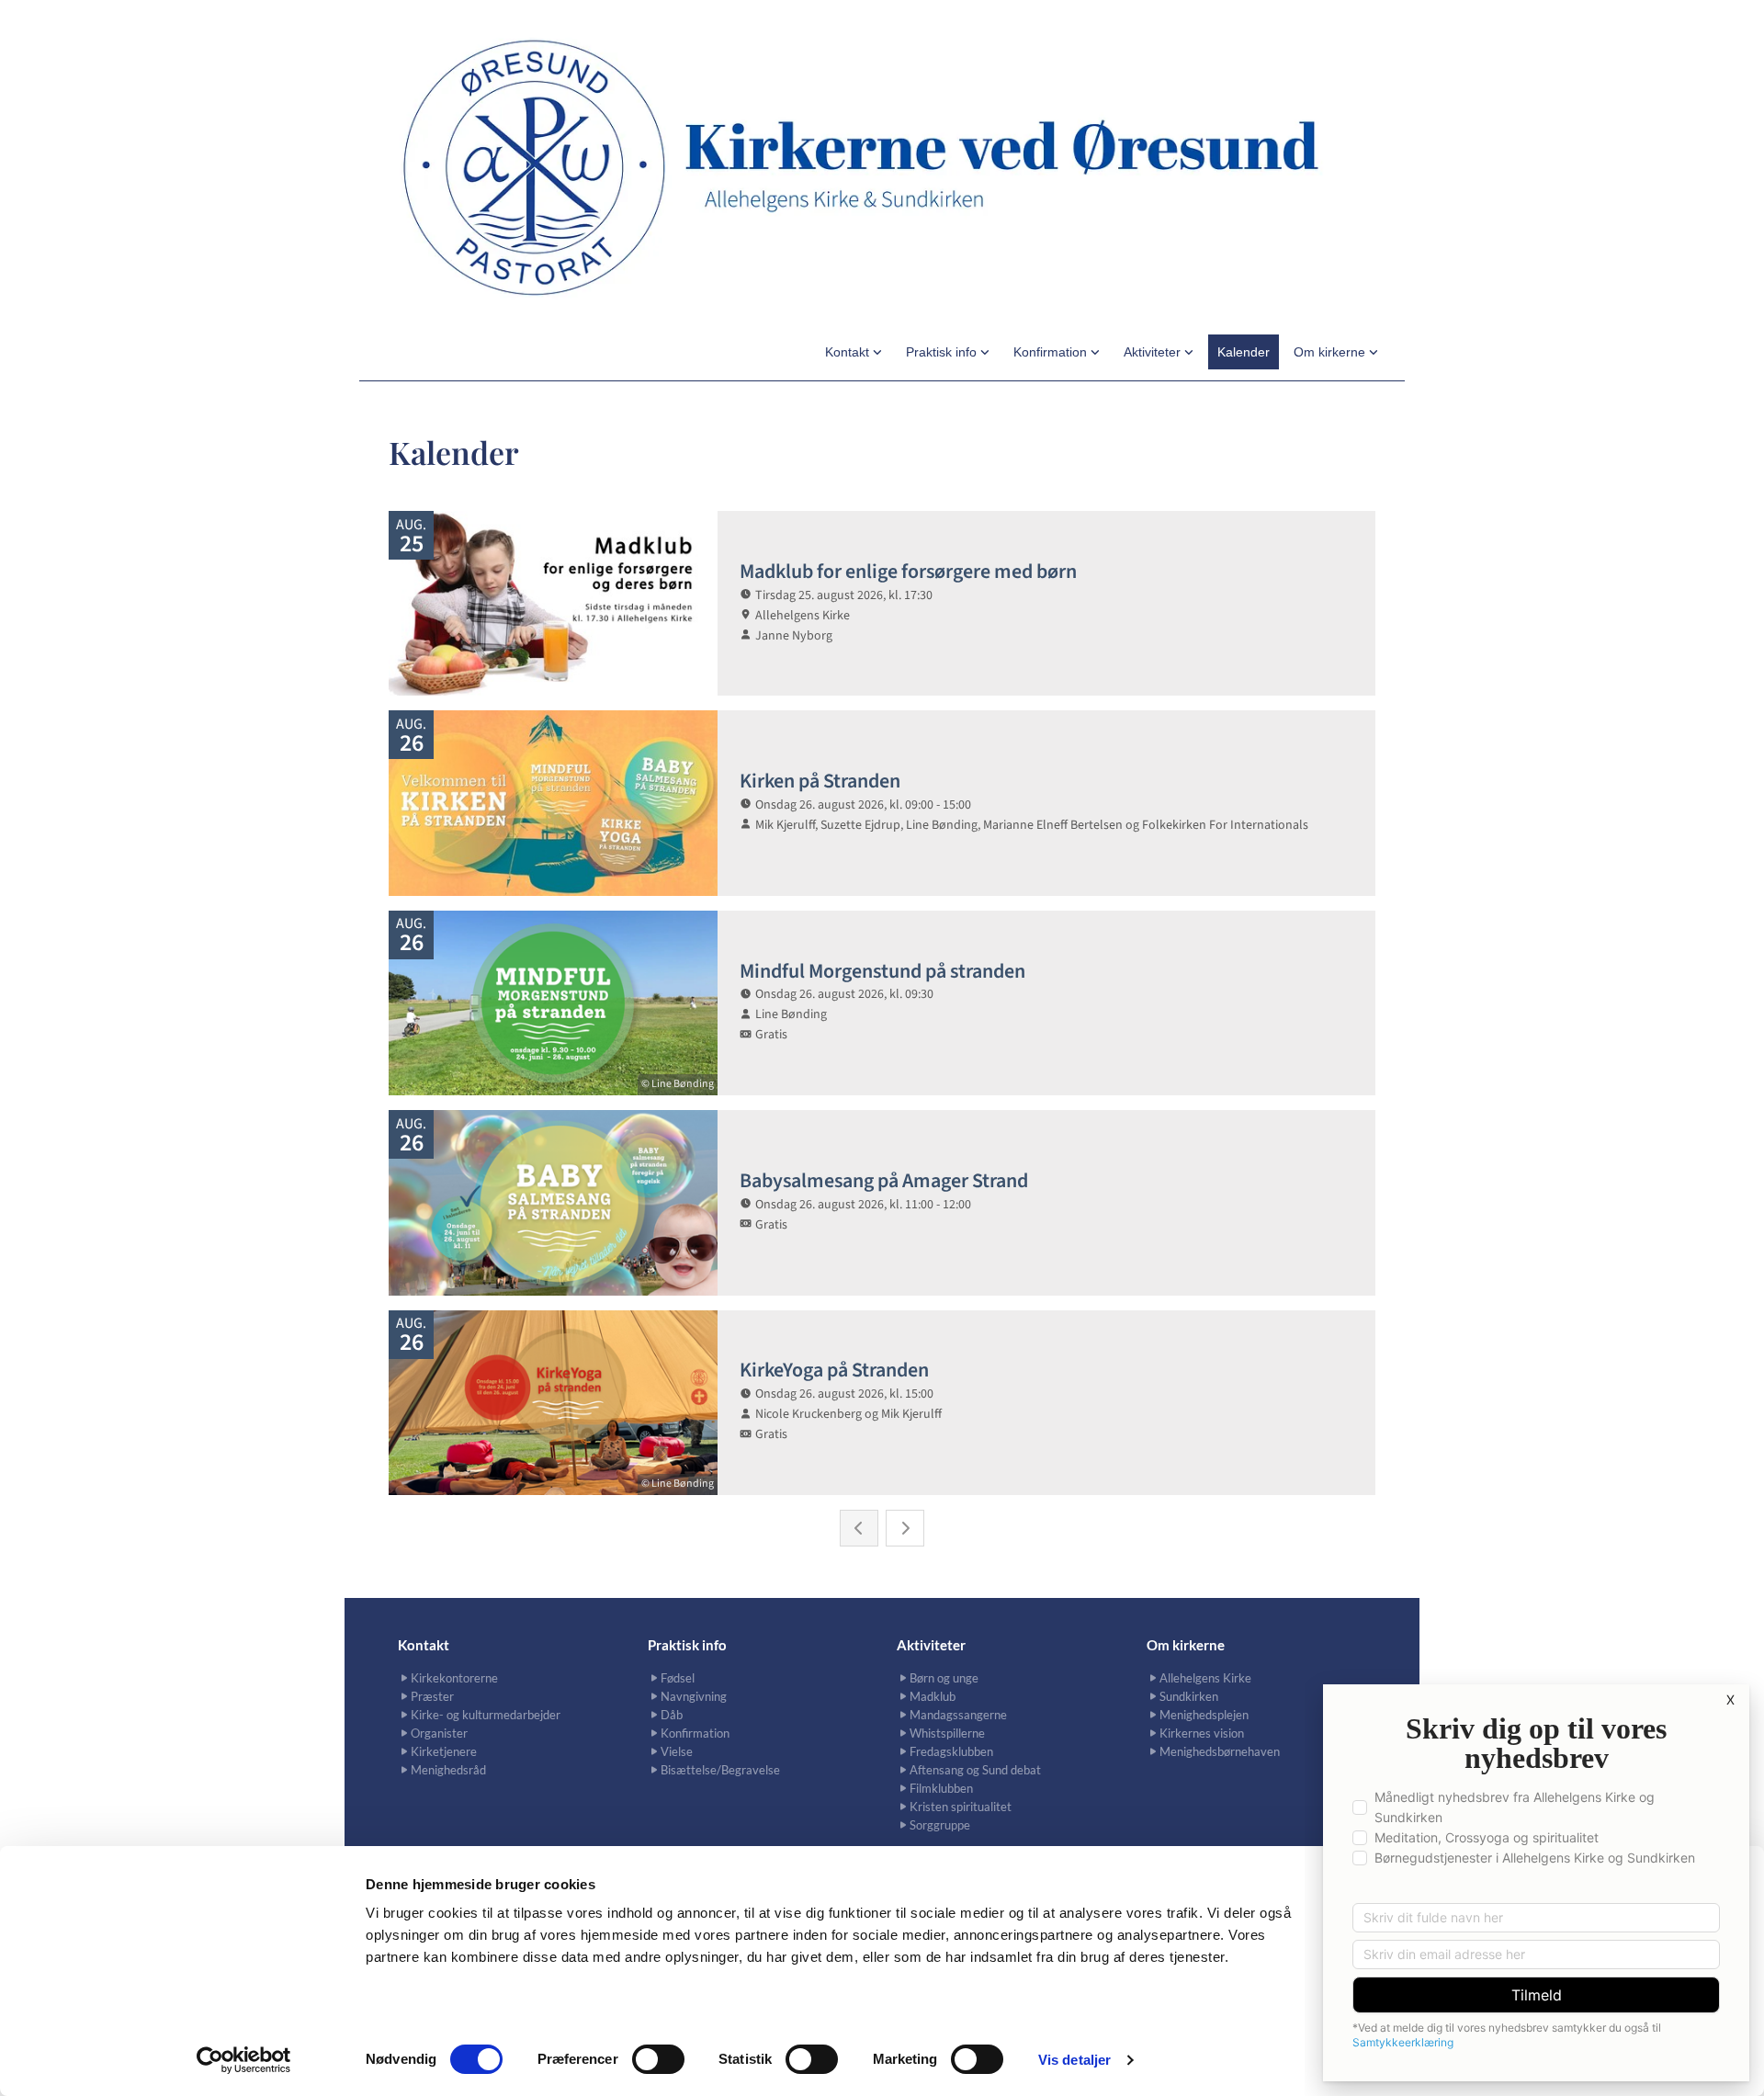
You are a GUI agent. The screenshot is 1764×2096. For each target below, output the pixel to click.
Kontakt (849, 352)
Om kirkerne (1331, 352)
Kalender (1244, 352)
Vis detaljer (1074, 2060)
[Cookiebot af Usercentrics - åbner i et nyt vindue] (244, 2060)
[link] (854, 352)
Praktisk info (943, 352)
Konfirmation (1052, 352)
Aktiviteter (1154, 352)
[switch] (658, 2059)
